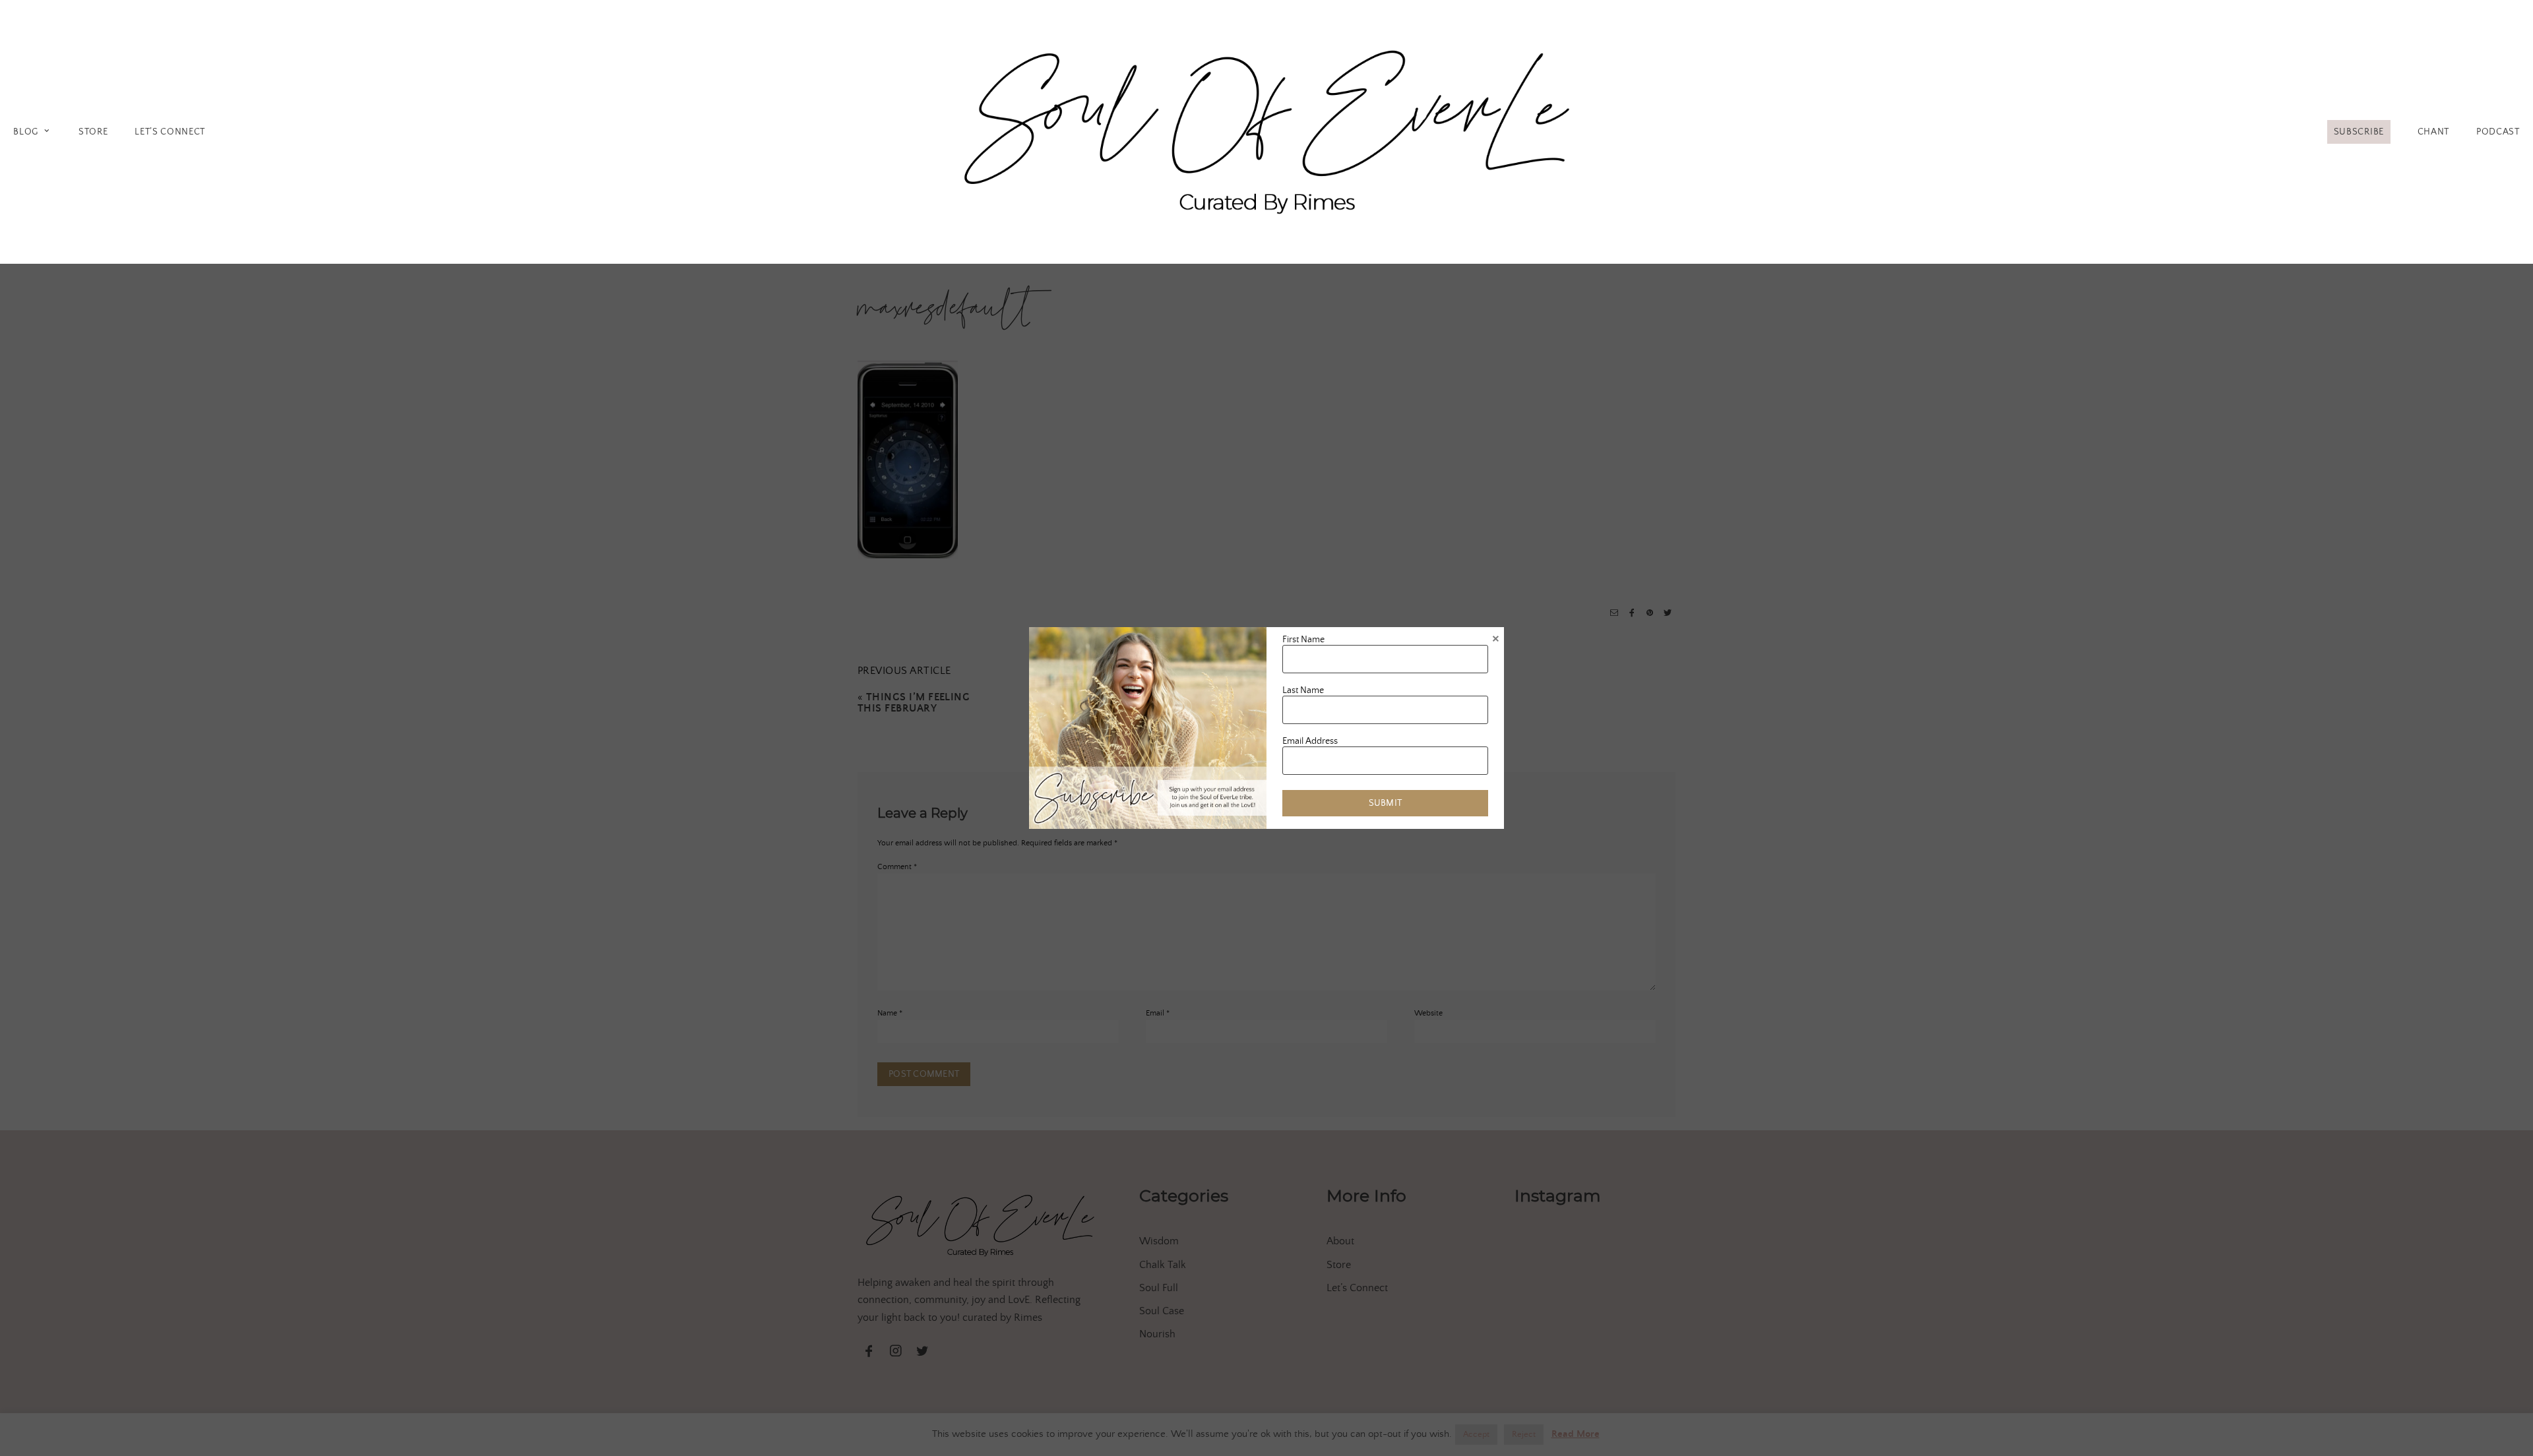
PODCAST (2498, 132)
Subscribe (2359, 132)
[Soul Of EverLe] (1266, 130)
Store (93, 132)
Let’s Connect (170, 132)
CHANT (2433, 132)
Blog (26, 132)
